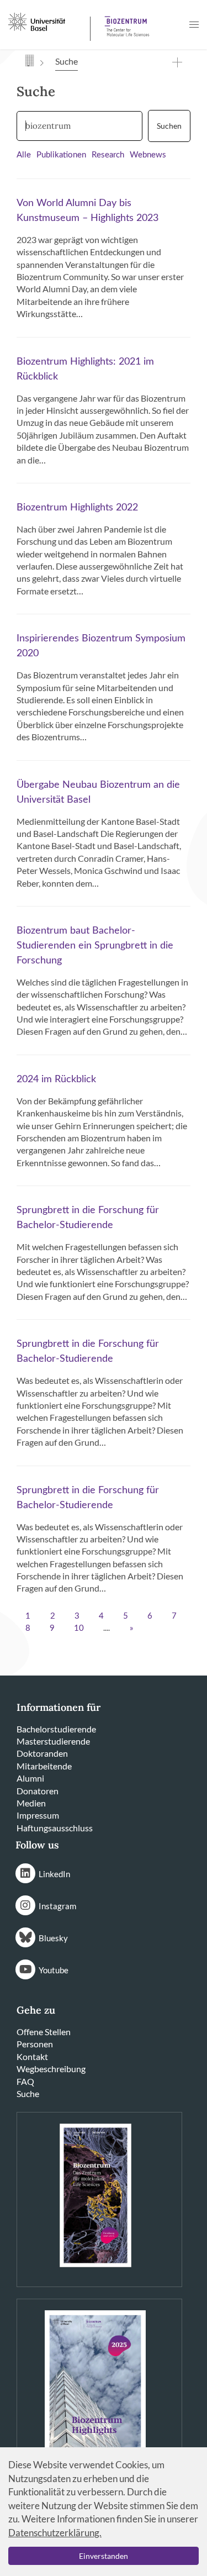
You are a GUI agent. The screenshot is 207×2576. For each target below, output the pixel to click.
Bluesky (53, 1938)
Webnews (148, 155)
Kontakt (32, 2056)
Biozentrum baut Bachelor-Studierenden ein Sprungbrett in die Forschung (95, 946)
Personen (35, 2044)
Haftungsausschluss (55, 1828)
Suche (28, 2093)
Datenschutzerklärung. (55, 2533)
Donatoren (38, 1791)
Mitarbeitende (44, 1766)
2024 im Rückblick (56, 1079)
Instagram (57, 1906)
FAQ (25, 2081)
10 (79, 1628)
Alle (24, 155)
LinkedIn (54, 1874)
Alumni (30, 1778)
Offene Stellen (44, 2032)
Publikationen (61, 155)
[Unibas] (48, 21)
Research (108, 155)
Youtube (54, 1970)
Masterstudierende (53, 1741)
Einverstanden (104, 2556)
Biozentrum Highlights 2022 (77, 508)
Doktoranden (42, 1753)
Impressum (38, 1815)
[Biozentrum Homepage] (125, 22)
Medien (31, 1803)
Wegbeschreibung (51, 2069)
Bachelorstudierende (56, 1729)
